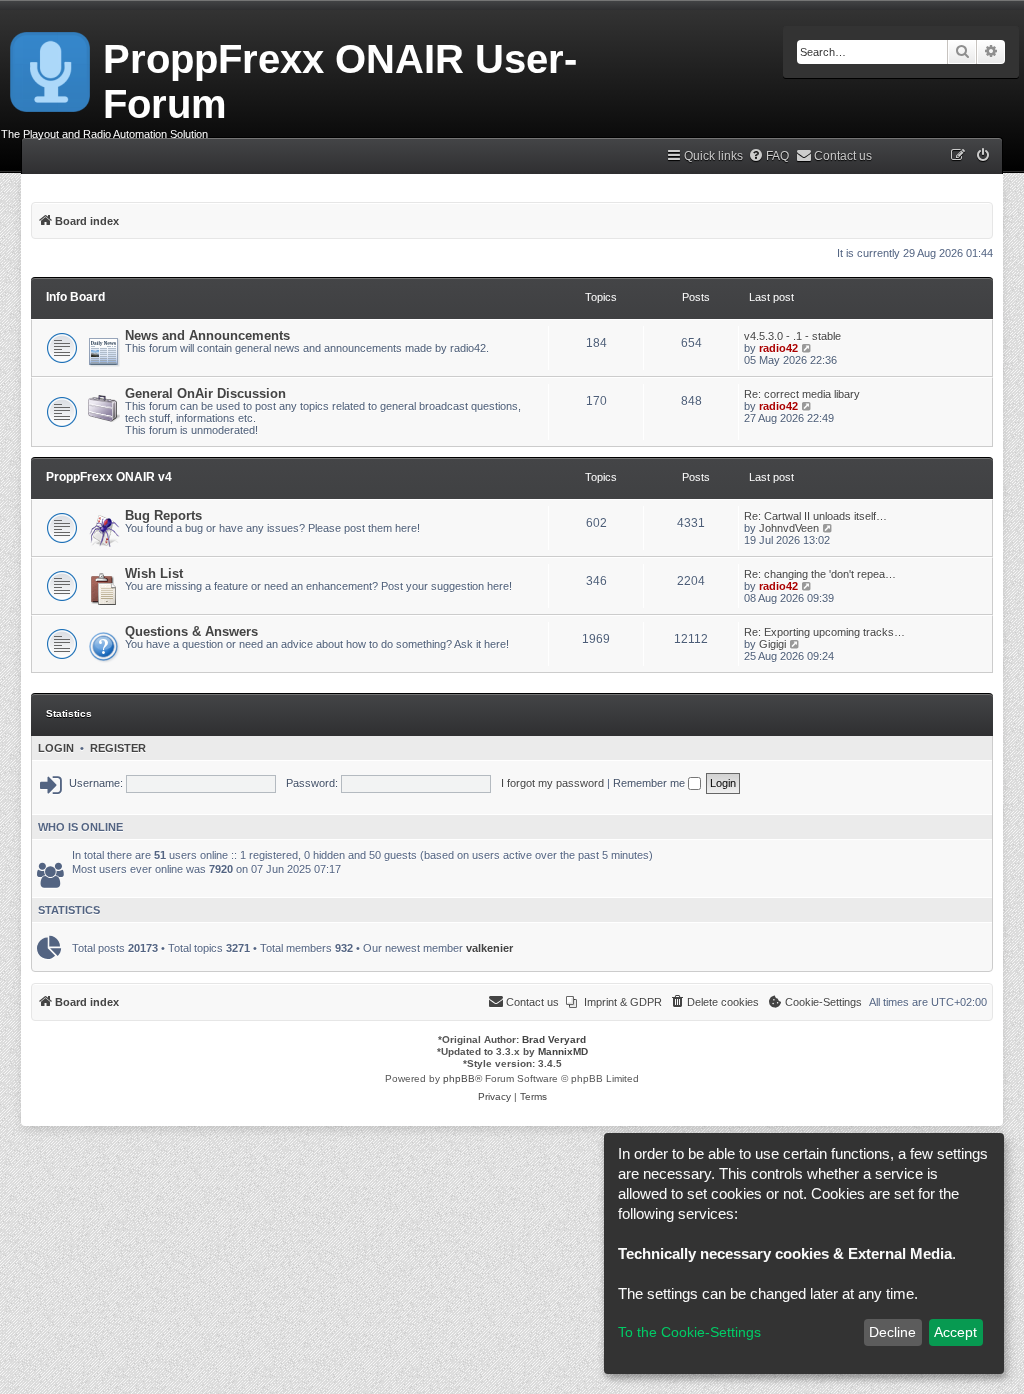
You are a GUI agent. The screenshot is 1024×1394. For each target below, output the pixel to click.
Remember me (650, 783)
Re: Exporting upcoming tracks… (824, 632)
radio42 (778, 348)
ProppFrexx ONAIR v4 (109, 477)
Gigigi (772, 644)
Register (118, 748)
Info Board (75, 297)
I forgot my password (552, 783)
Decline (892, 1332)
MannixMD (563, 1051)
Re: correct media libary (802, 394)
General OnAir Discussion (205, 393)
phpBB (459, 1078)
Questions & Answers (191, 631)
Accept (955, 1332)
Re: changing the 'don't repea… (820, 574)
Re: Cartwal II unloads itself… (815, 516)
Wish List (154, 573)
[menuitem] (768, 156)
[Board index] (51, 68)
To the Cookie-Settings (689, 1332)
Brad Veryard (554, 1039)
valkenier (489, 948)
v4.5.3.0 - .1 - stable (792, 336)
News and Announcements (207, 335)
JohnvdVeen (789, 528)
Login (56, 748)
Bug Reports (163, 515)
